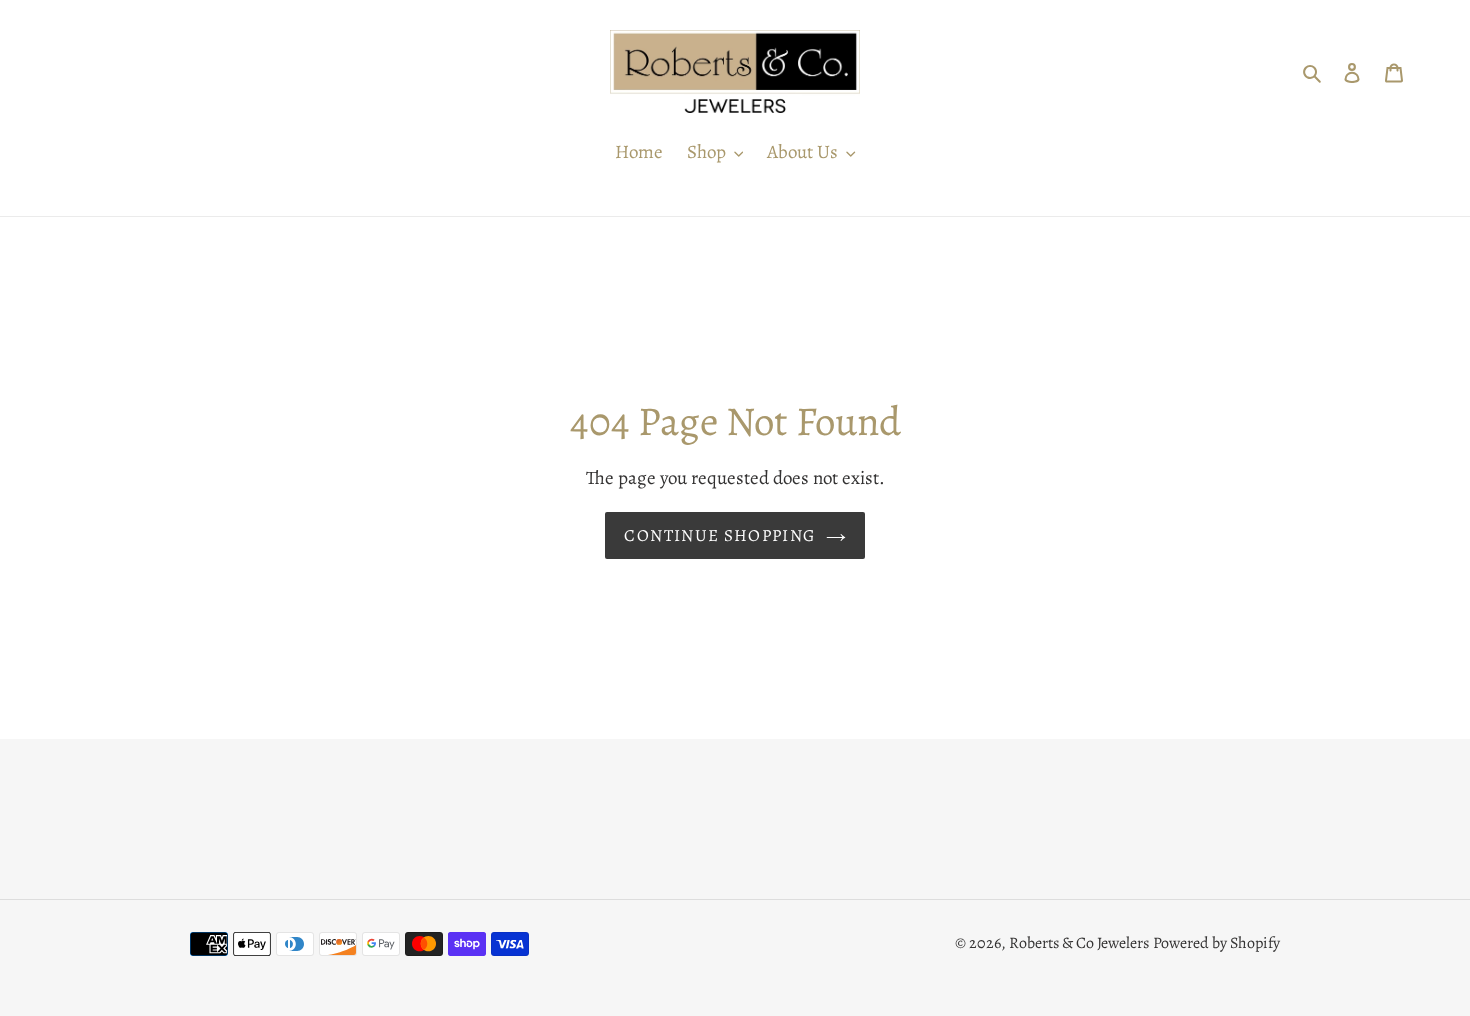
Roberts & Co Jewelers (1079, 943)
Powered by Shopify (1216, 943)
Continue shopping (719, 535)
